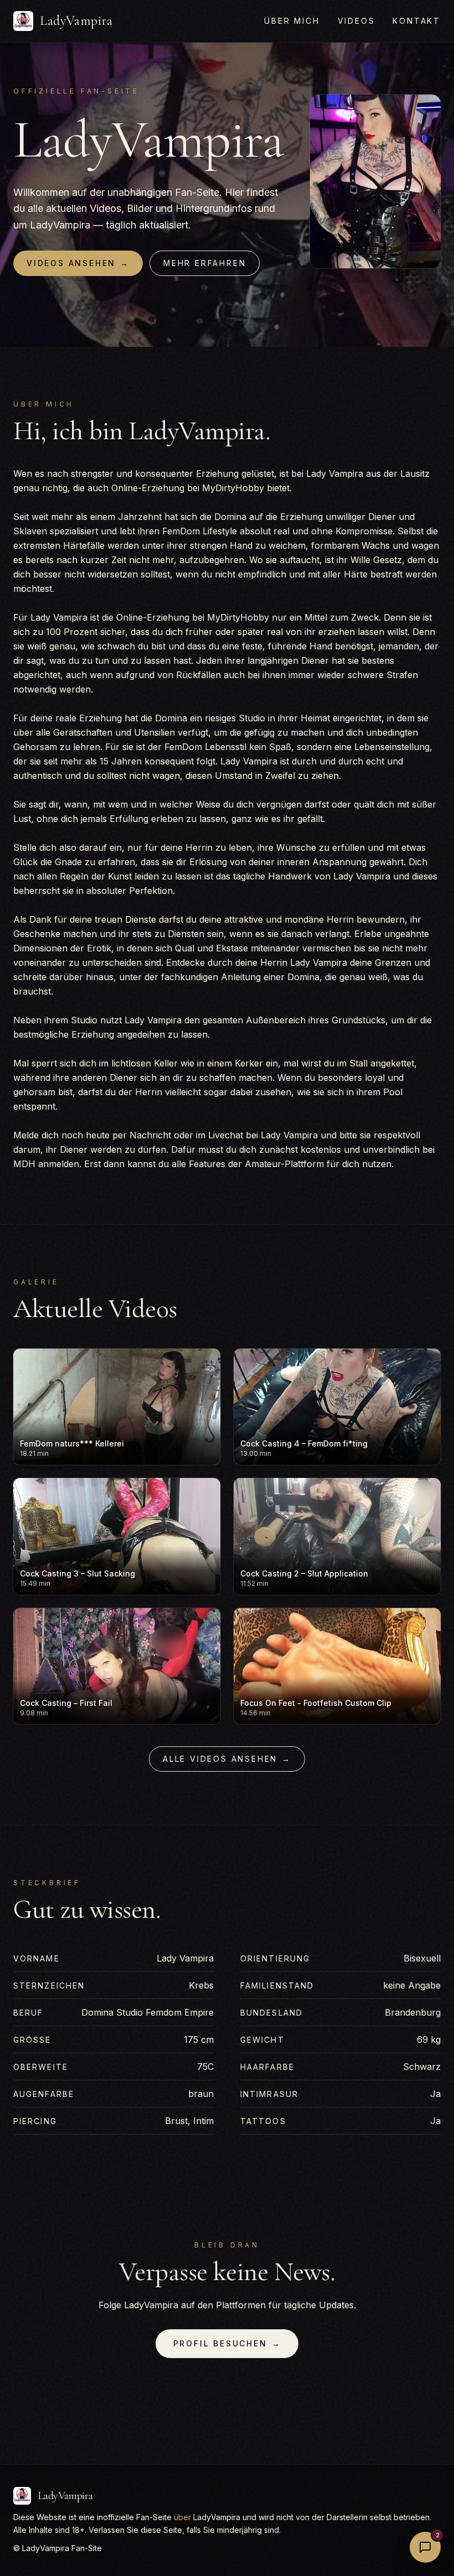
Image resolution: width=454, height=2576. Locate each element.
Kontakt (417, 21)
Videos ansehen (78, 263)
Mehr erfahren (205, 263)
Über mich (292, 21)
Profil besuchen (227, 2343)
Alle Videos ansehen (227, 1759)
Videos (357, 21)
